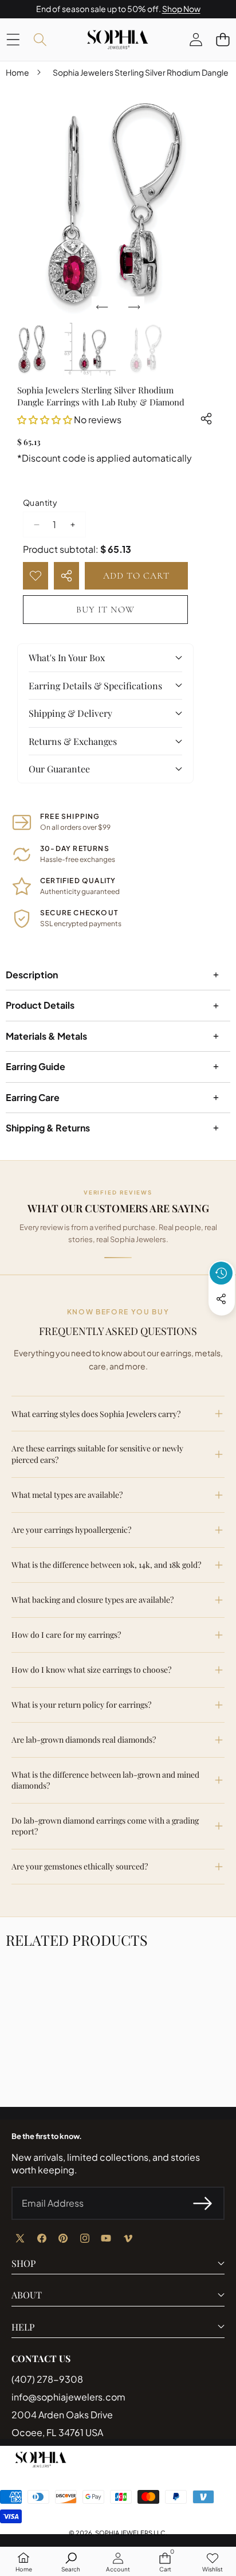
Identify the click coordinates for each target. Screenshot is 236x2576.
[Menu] (13, 39)
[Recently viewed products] (221, 1273)
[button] (223, 39)
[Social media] (221, 1299)
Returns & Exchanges (73, 741)
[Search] (40, 39)
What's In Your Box (67, 657)
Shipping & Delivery (70, 713)
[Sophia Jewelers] (117, 40)
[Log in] (196, 39)
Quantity (40, 502)
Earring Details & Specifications (95, 686)
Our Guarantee (59, 769)
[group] (32, 349)
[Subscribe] (203, 2203)
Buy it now (105, 610)
